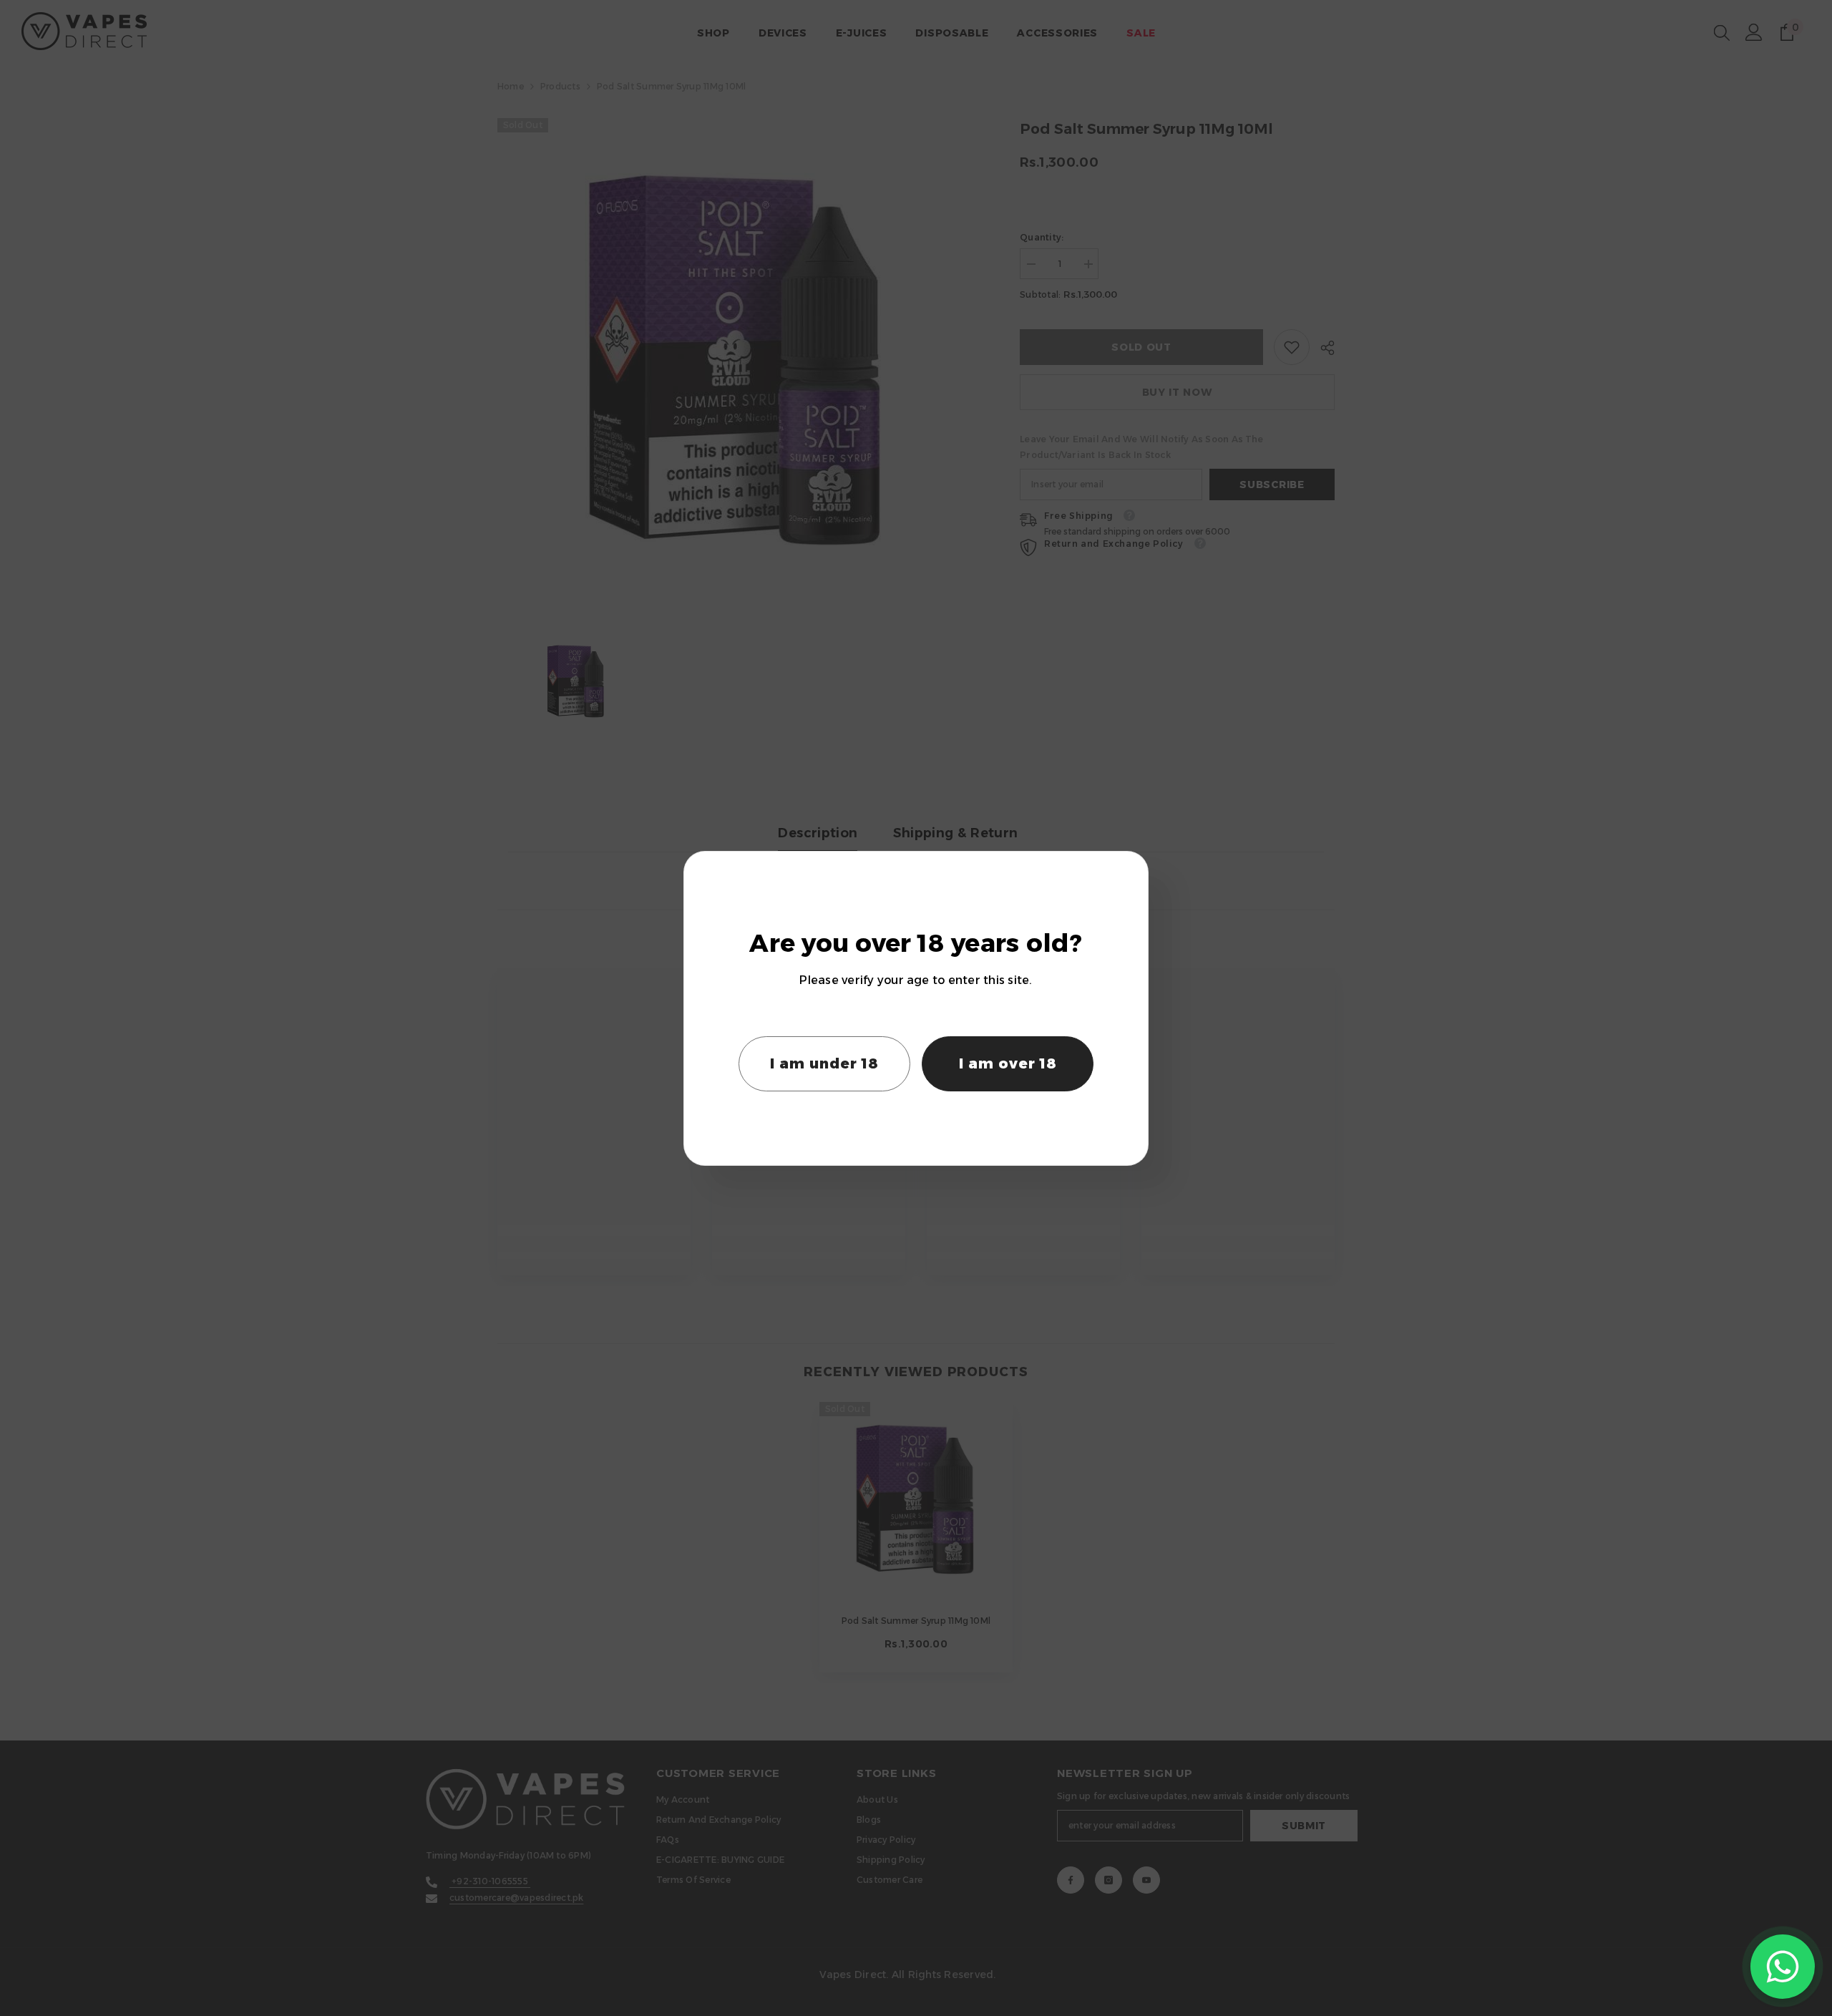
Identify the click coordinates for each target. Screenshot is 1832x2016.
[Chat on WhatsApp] (1783, 1967)
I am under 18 (824, 1063)
